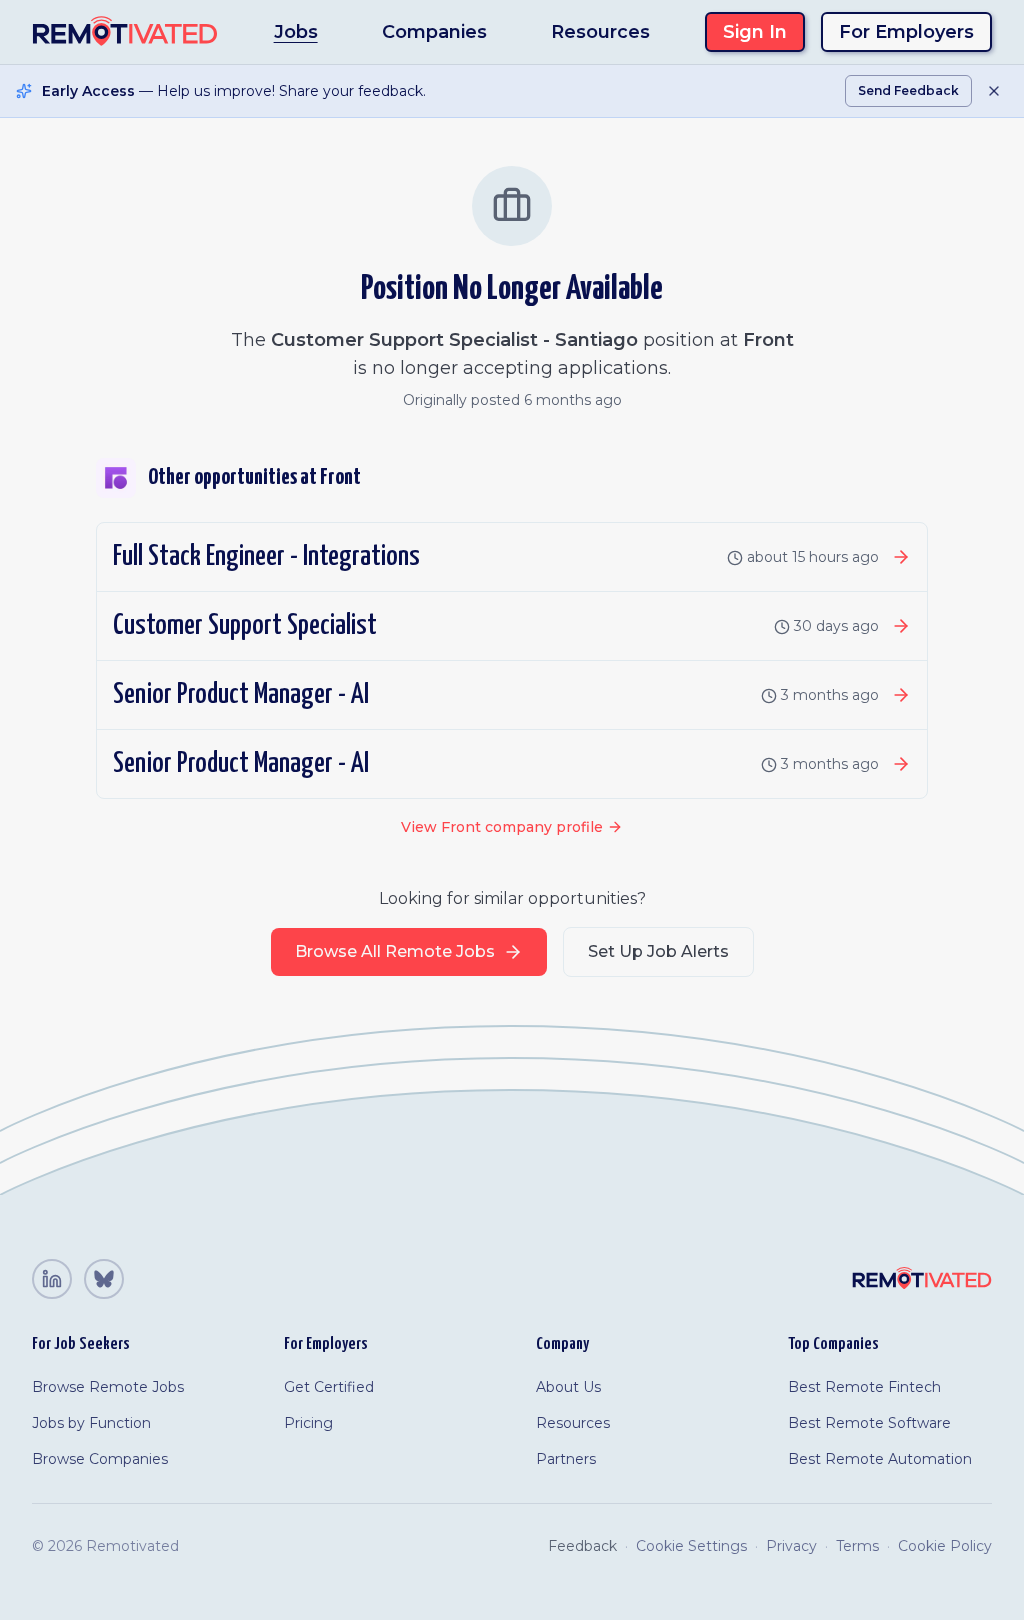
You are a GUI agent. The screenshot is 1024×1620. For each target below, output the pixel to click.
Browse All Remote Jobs (395, 951)
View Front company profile (502, 827)
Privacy (791, 1546)
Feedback (582, 1546)
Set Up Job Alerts (658, 951)
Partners (566, 1459)
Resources (600, 32)
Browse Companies (100, 1459)
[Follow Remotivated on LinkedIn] (52, 1279)
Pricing (308, 1423)
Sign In (755, 32)
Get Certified (329, 1387)
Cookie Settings (691, 1546)
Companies (434, 32)
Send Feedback (908, 90)
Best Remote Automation (880, 1459)
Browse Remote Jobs (108, 1387)
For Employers (906, 32)
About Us (568, 1387)
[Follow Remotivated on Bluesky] (104, 1279)
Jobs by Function (91, 1423)
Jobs (296, 32)
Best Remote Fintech (864, 1387)
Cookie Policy (945, 1546)
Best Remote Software (869, 1423)
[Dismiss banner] (994, 91)
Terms (857, 1546)
